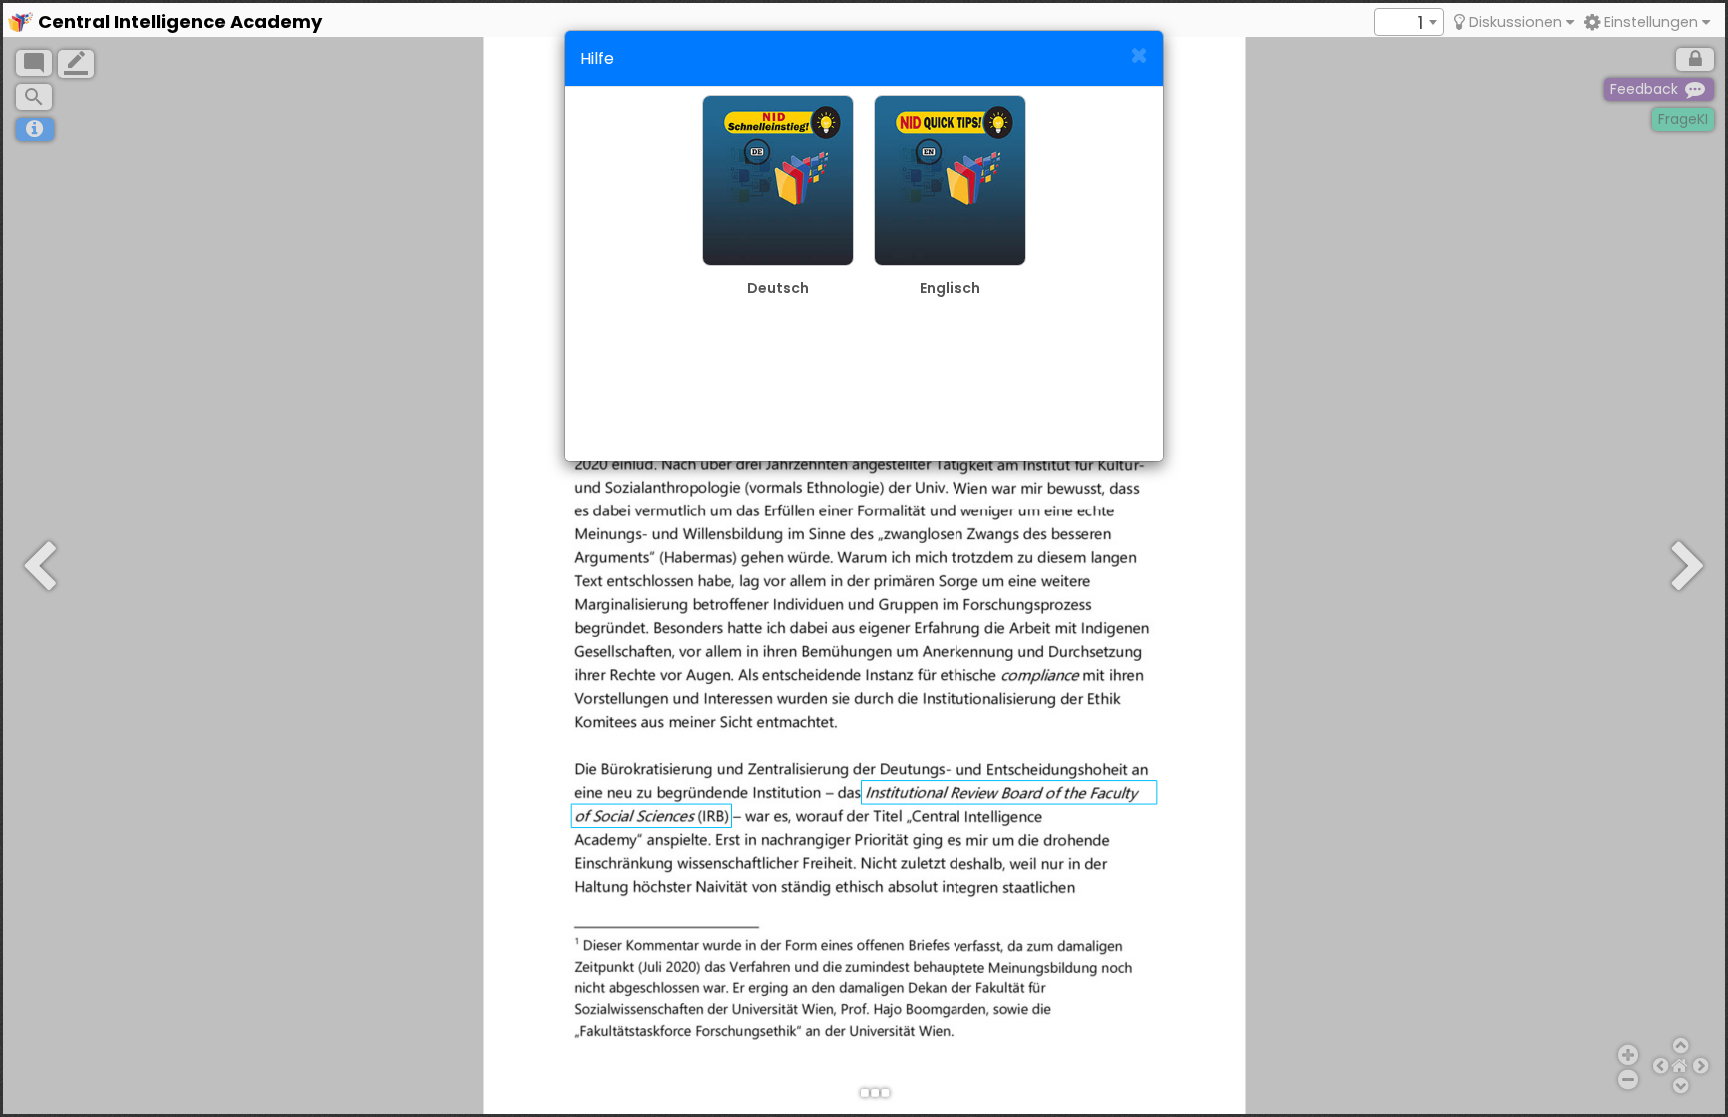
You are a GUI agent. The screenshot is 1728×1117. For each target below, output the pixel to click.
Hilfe (597, 58)
